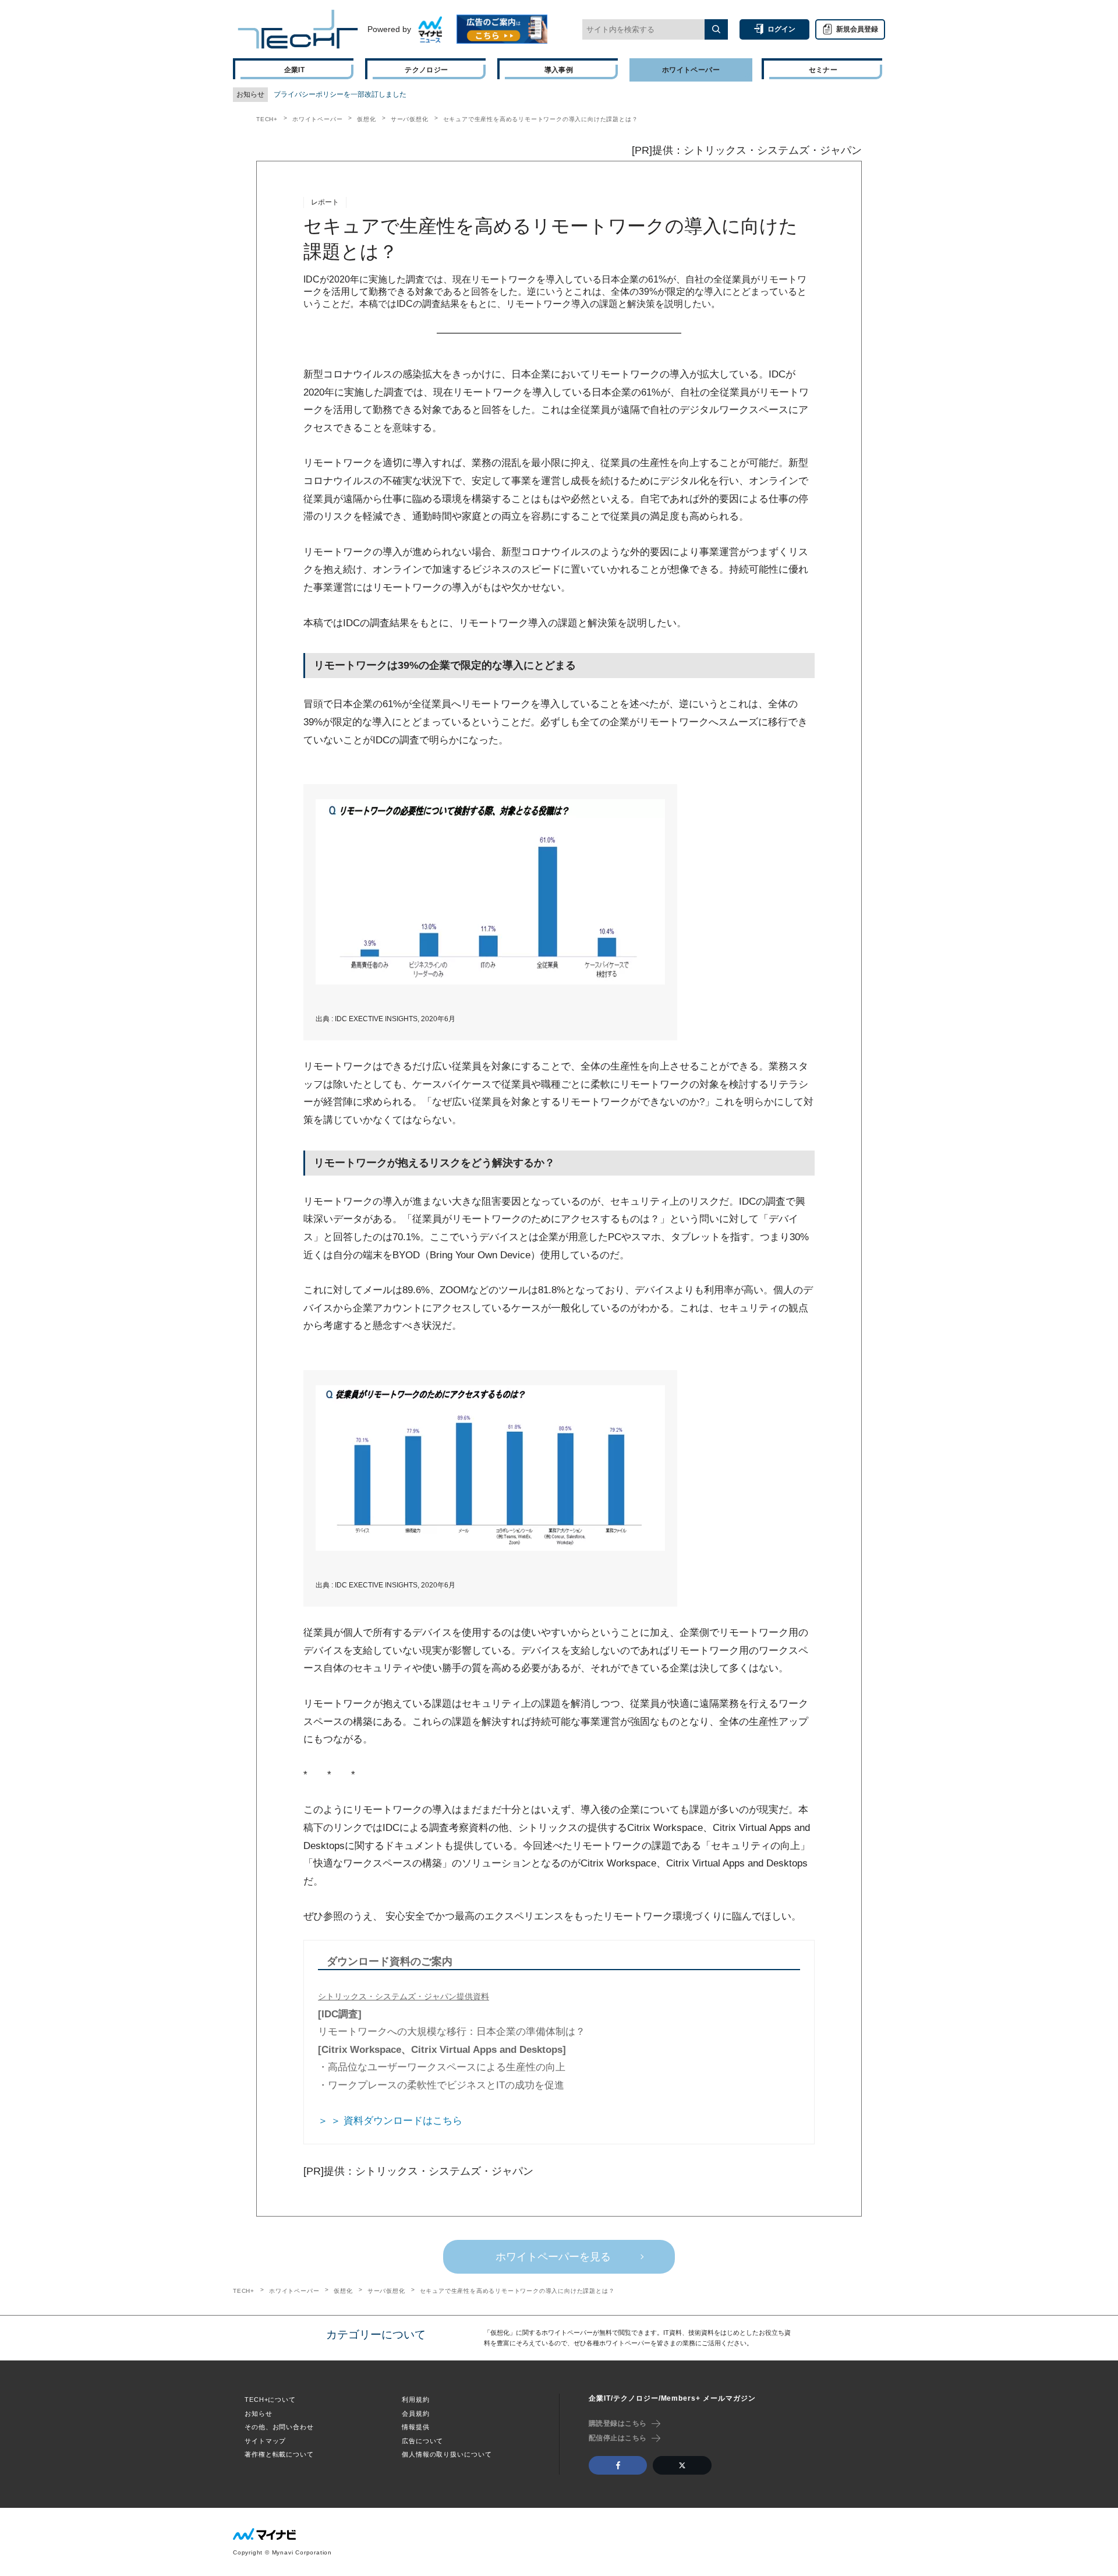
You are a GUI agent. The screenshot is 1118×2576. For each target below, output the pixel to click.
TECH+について (270, 2399)
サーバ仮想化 (410, 119)
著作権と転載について (279, 2454)
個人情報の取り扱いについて (447, 2454)
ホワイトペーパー (317, 119)
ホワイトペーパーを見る (553, 2257)
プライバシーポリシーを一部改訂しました (340, 94)
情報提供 (416, 2427)
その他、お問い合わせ (279, 2427)
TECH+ (267, 119)
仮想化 (366, 119)
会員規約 (416, 2413)
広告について (422, 2441)
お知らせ (259, 2413)
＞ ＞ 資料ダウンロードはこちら (390, 2121)
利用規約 (416, 2399)
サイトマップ (265, 2441)
